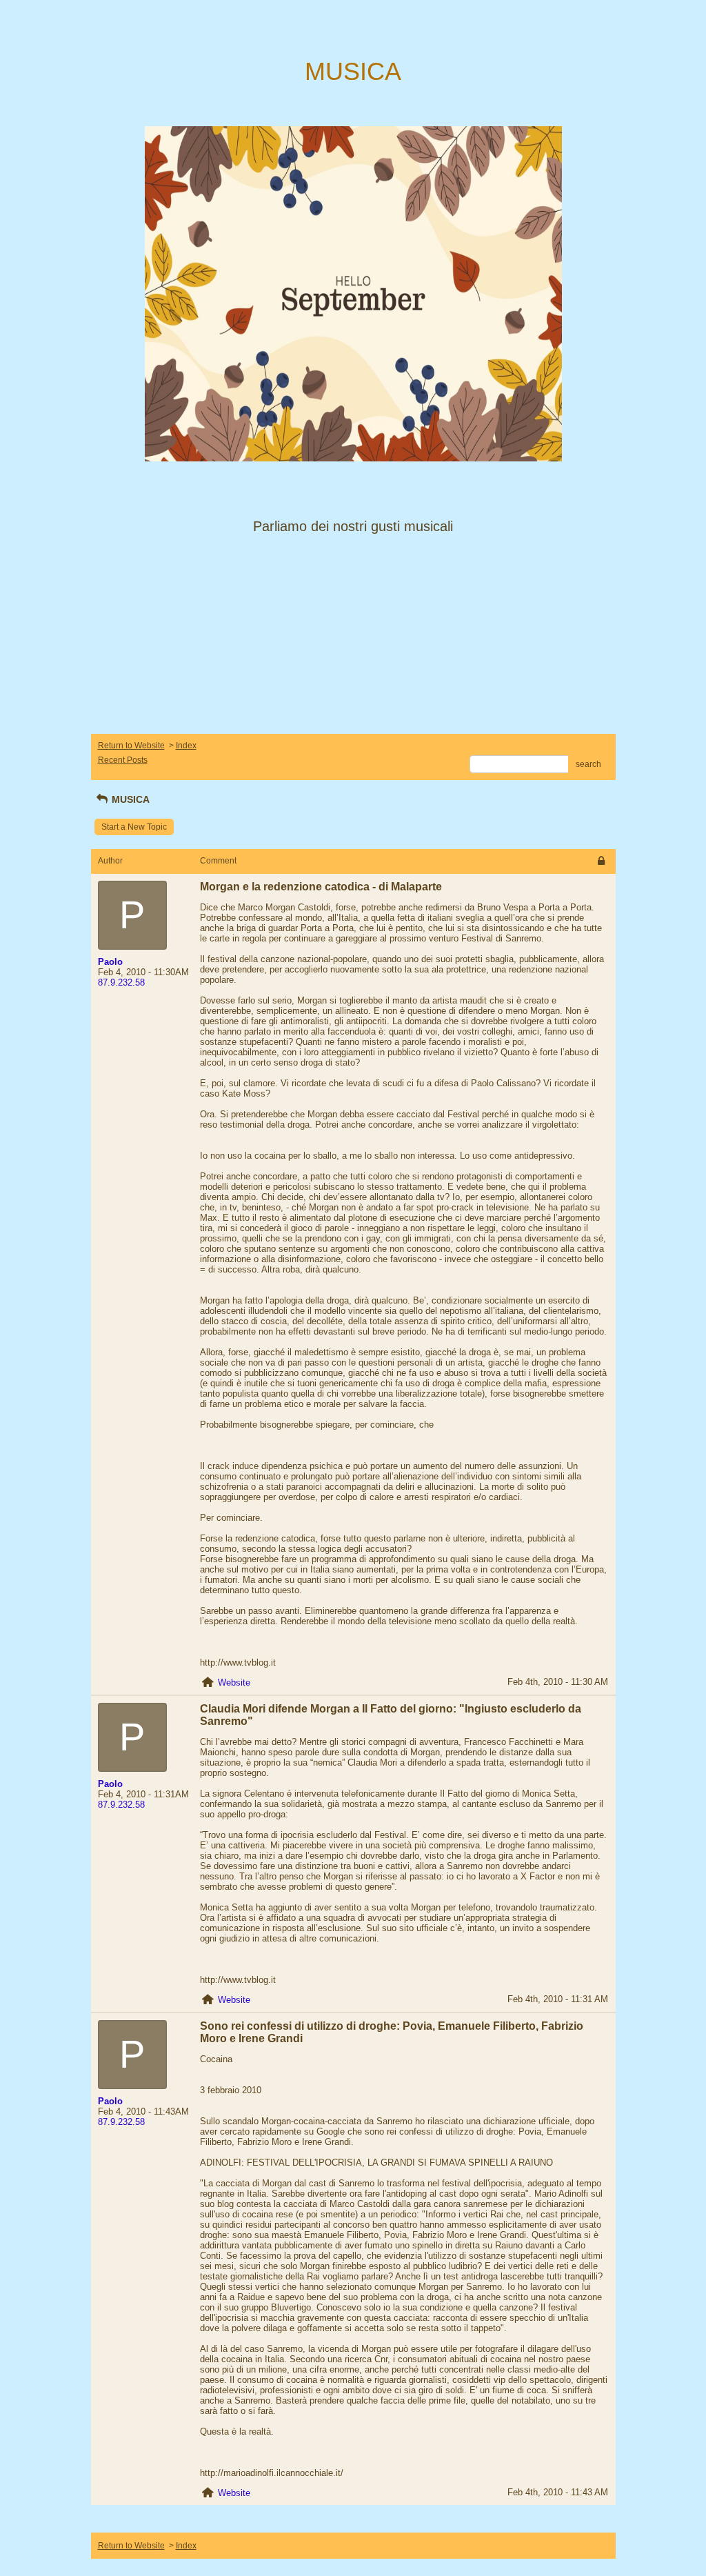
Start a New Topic (134, 827)
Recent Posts (123, 760)
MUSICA (129, 799)
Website (234, 1683)
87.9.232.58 (121, 982)
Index (186, 746)
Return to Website (131, 746)
